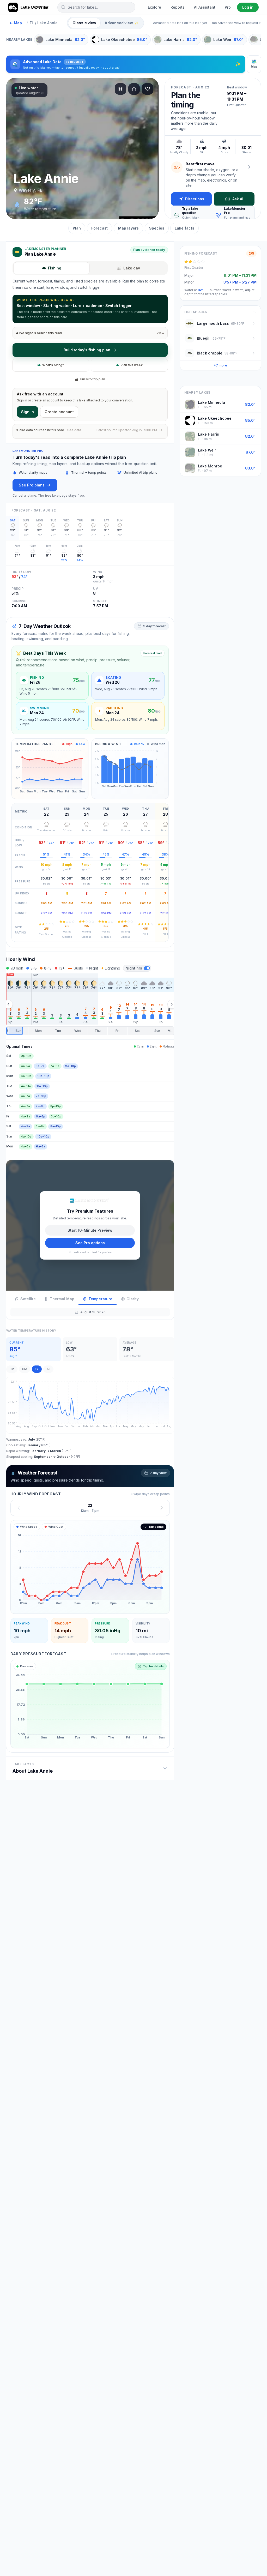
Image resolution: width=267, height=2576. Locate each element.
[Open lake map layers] (120, 89)
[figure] (90, 1567)
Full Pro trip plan (93, 379)
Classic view (84, 23)
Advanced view (122, 23)
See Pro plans (32, 485)
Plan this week (132, 365)
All (48, 1369)
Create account (59, 412)
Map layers (128, 228)
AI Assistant (205, 7)
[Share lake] (134, 89)
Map (16, 23)
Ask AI (238, 199)
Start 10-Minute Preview (90, 1230)
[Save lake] (148, 89)
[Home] (29, 7)
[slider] (90, 1031)
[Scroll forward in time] (172, 1004)
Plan (77, 228)
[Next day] (162, 1508)
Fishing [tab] (55, 268)
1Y (37, 1369)
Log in (248, 7)
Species (157, 228)
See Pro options (90, 1243)
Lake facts (184, 228)
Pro (228, 7)
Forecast (99, 228)
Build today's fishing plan (87, 350)
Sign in (28, 412)
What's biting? (53, 365)
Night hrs (134, 968)
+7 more (220, 365)
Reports (178, 7)
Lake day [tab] (132, 268)
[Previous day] (19, 1508)
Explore (154, 7)
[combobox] (96, 7)
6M (25, 1369)
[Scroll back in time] (8, 1004)
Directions (195, 199)
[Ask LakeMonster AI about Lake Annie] (249, 167)
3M (12, 1369)
